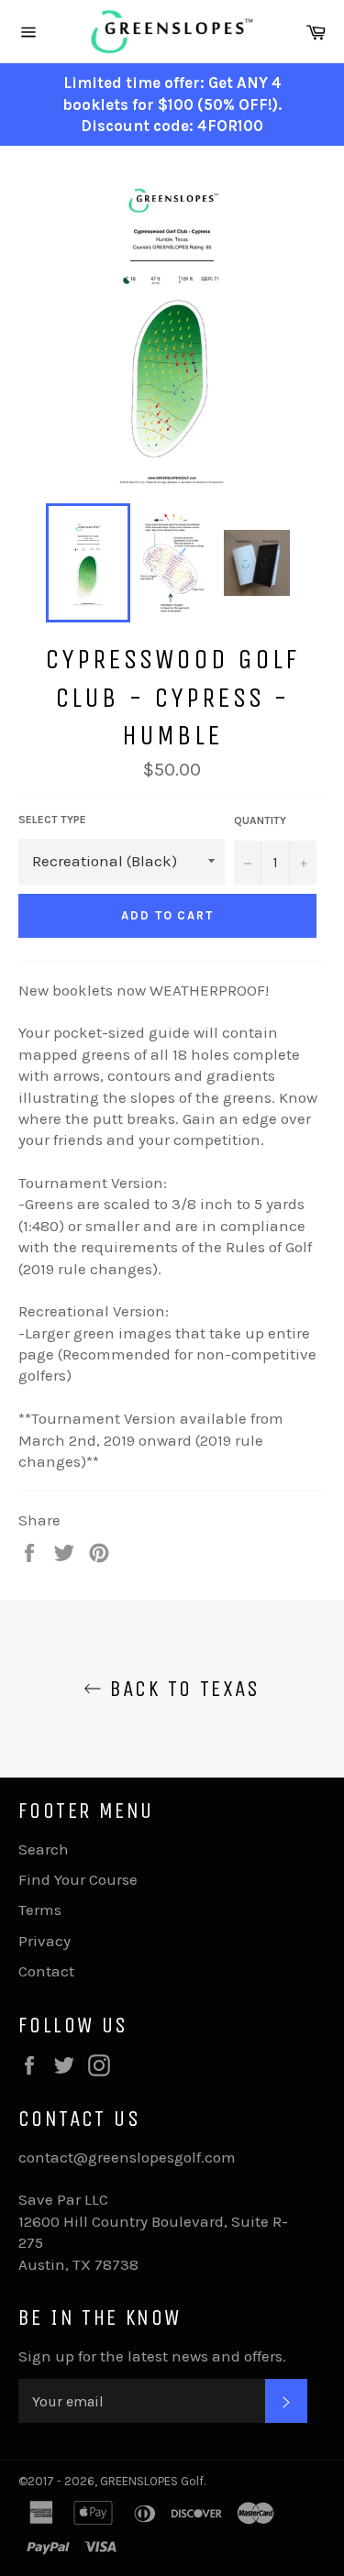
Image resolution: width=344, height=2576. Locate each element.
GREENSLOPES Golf (152, 2481)
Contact (46, 1971)
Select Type (52, 820)
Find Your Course (78, 1879)
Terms (40, 1910)
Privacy (44, 1941)
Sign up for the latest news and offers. (152, 2356)
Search (44, 1849)
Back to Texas (181, 1689)
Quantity (260, 820)
